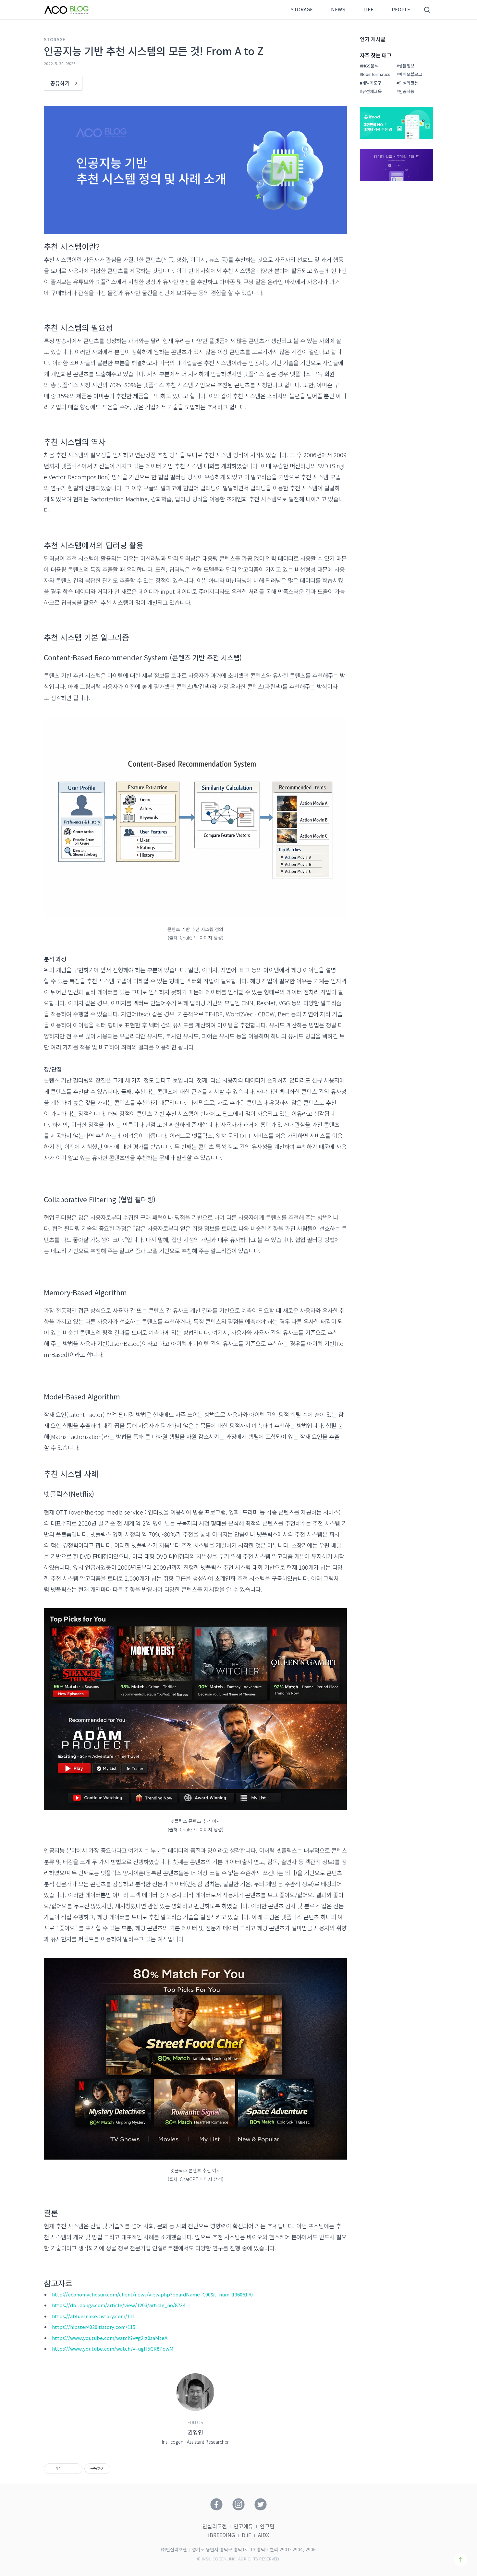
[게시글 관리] (75, 2469)
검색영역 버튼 (427, 10)
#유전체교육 (371, 91)
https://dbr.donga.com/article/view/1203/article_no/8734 (119, 2305)
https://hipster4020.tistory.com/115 (94, 2327)
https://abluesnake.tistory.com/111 (93, 2316)
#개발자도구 (371, 83)
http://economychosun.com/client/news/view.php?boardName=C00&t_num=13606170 (152, 2294)
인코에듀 (243, 2526)
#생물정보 (405, 66)
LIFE (368, 10)
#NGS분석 (369, 66)
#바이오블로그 (409, 74)
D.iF (246, 2535)
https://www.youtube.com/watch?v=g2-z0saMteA (110, 2338)
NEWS (338, 10)
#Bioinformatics (375, 74)
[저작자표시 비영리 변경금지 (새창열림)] (119, 2469)
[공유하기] (67, 2469)
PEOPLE (401, 10)
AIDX (263, 2535)
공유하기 (61, 83)
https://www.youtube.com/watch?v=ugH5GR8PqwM (113, 2348)
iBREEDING (221, 2535)
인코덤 (267, 2526)
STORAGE (302, 10)
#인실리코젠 (407, 83)
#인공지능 (405, 91)
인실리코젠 (215, 2526)
